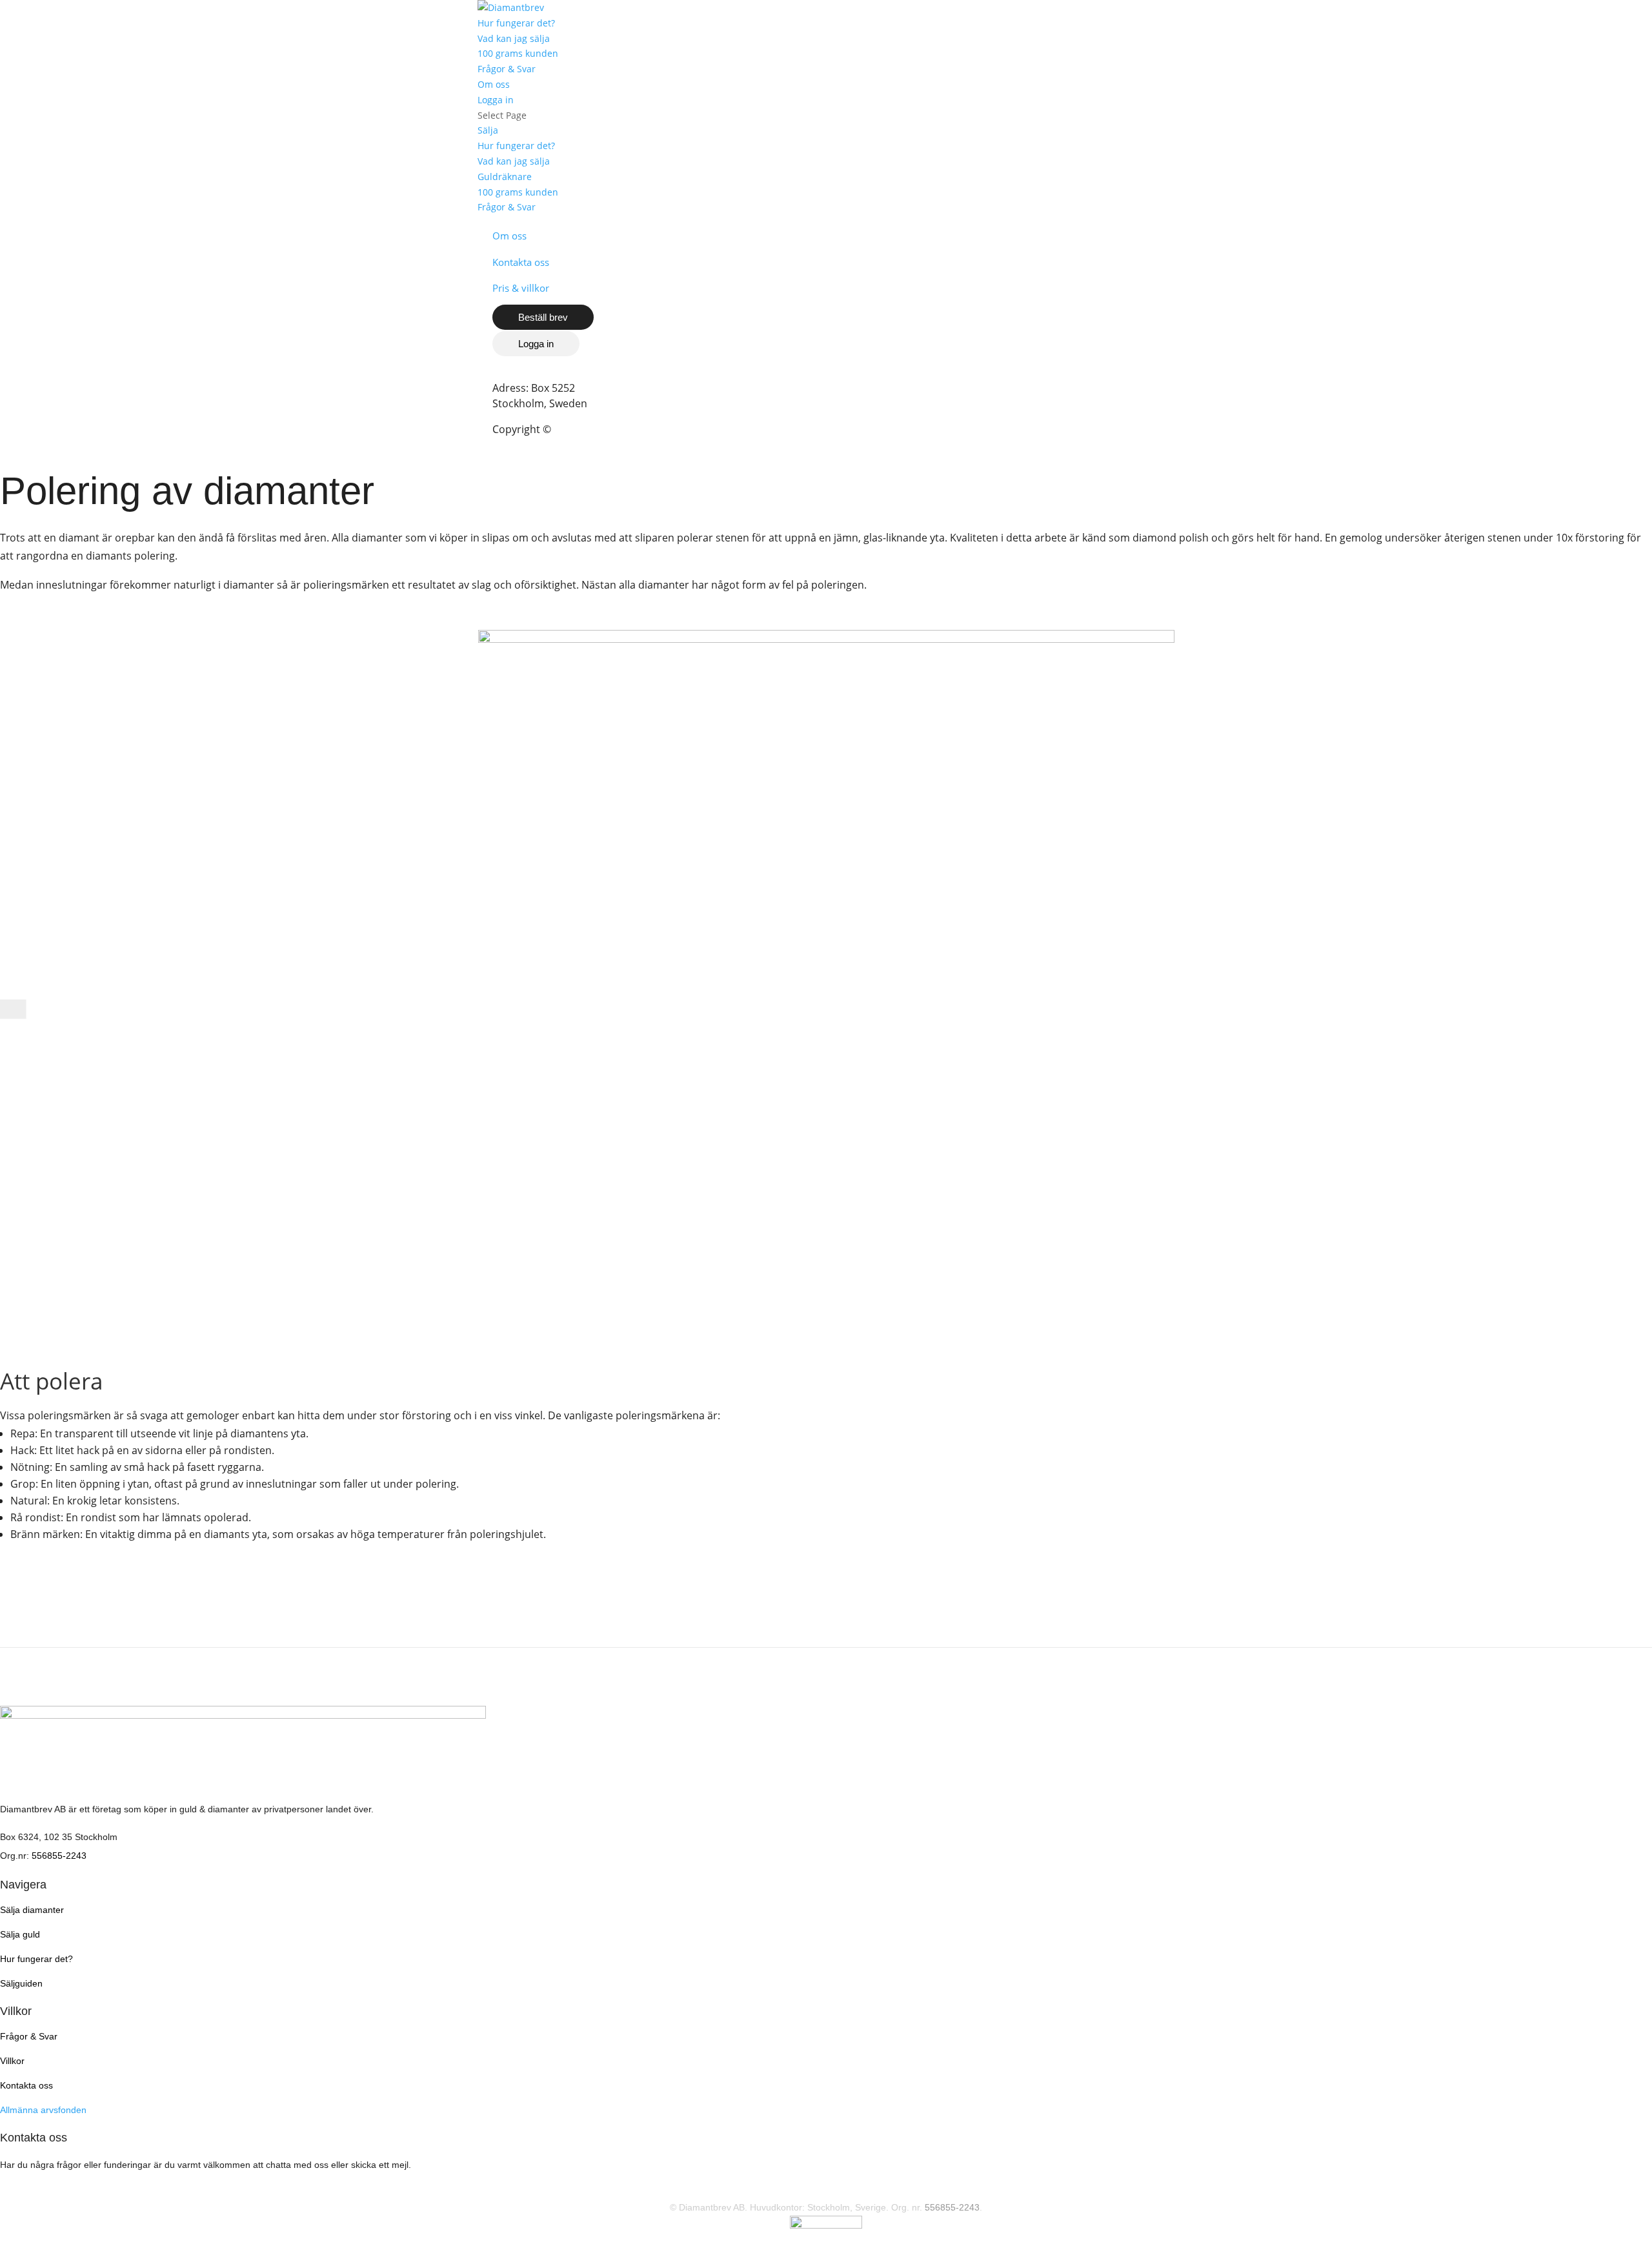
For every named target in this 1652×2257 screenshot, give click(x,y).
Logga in (496, 100)
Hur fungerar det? (516, 23)
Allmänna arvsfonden (43, 2110)
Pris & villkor (521, 288)
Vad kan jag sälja (514, 38)
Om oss (494, 84)
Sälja (488, 130)
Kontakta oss (521, 262)
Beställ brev (543, 317)
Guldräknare (505, 177)
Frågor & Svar (507, 69)
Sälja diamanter (32, 1910)
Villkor (12, 2061)
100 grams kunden (518, 53)
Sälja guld (20, 1934)
